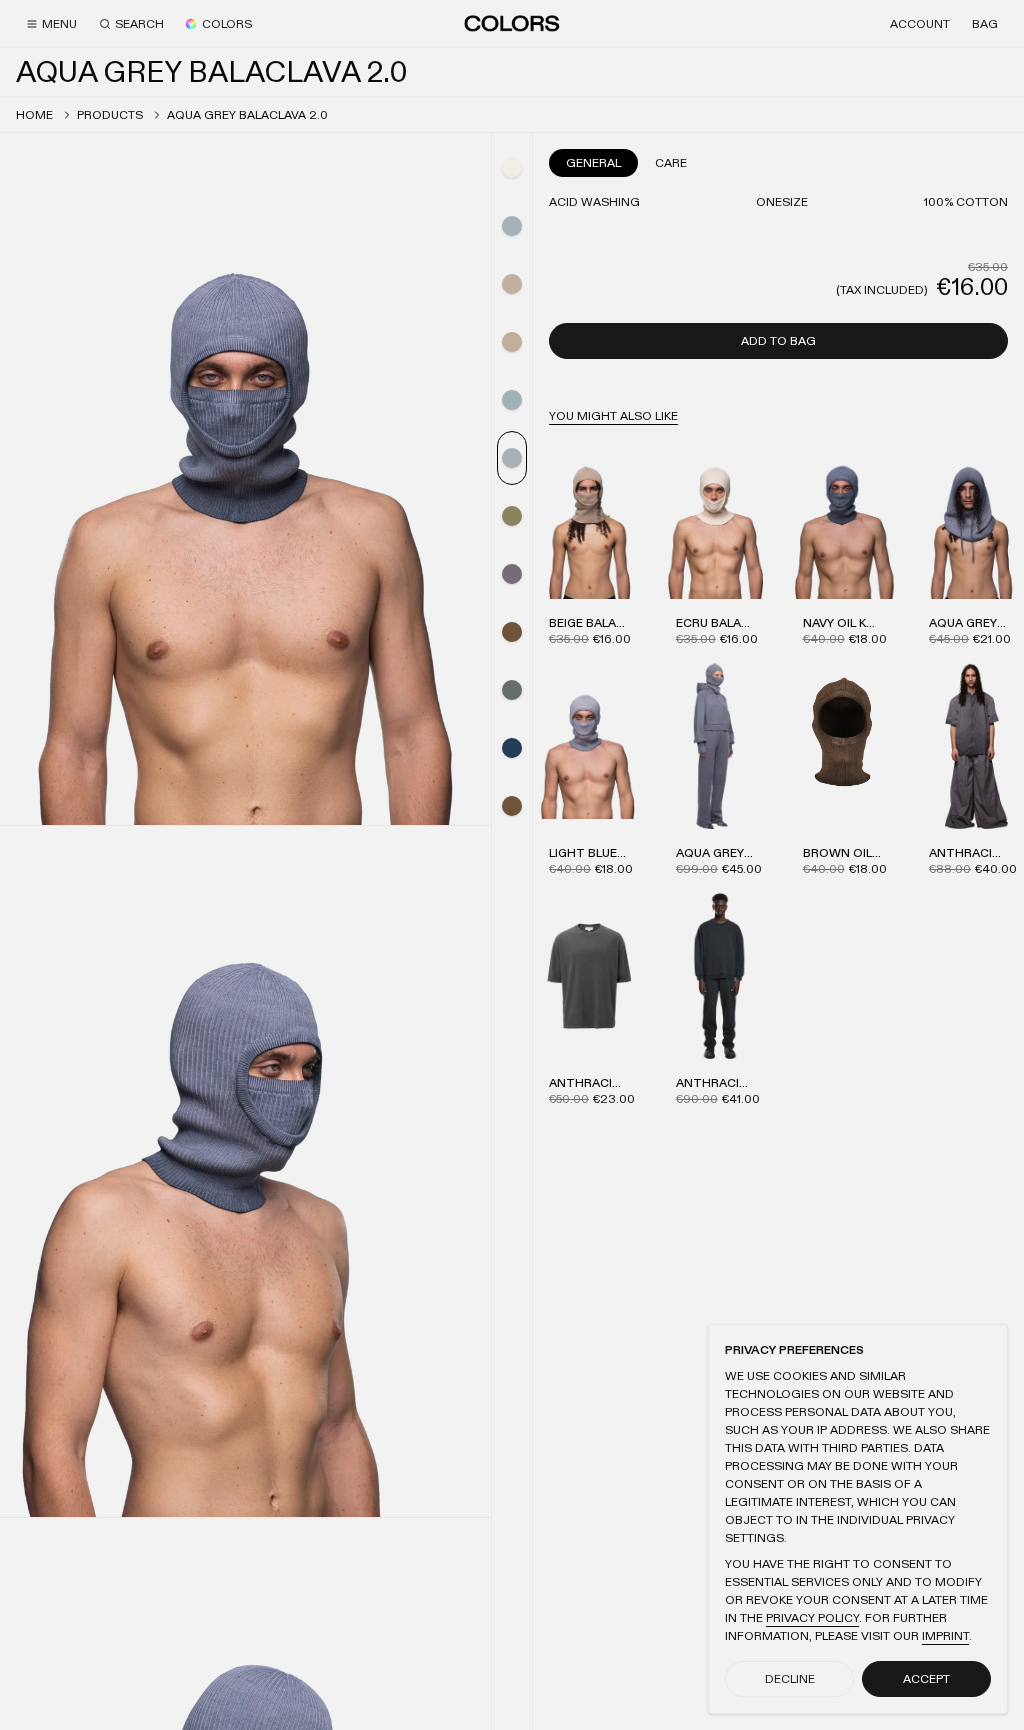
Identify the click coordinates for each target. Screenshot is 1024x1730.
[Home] (512, 23)
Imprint (945, 1636)
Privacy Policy (812, 1618)
